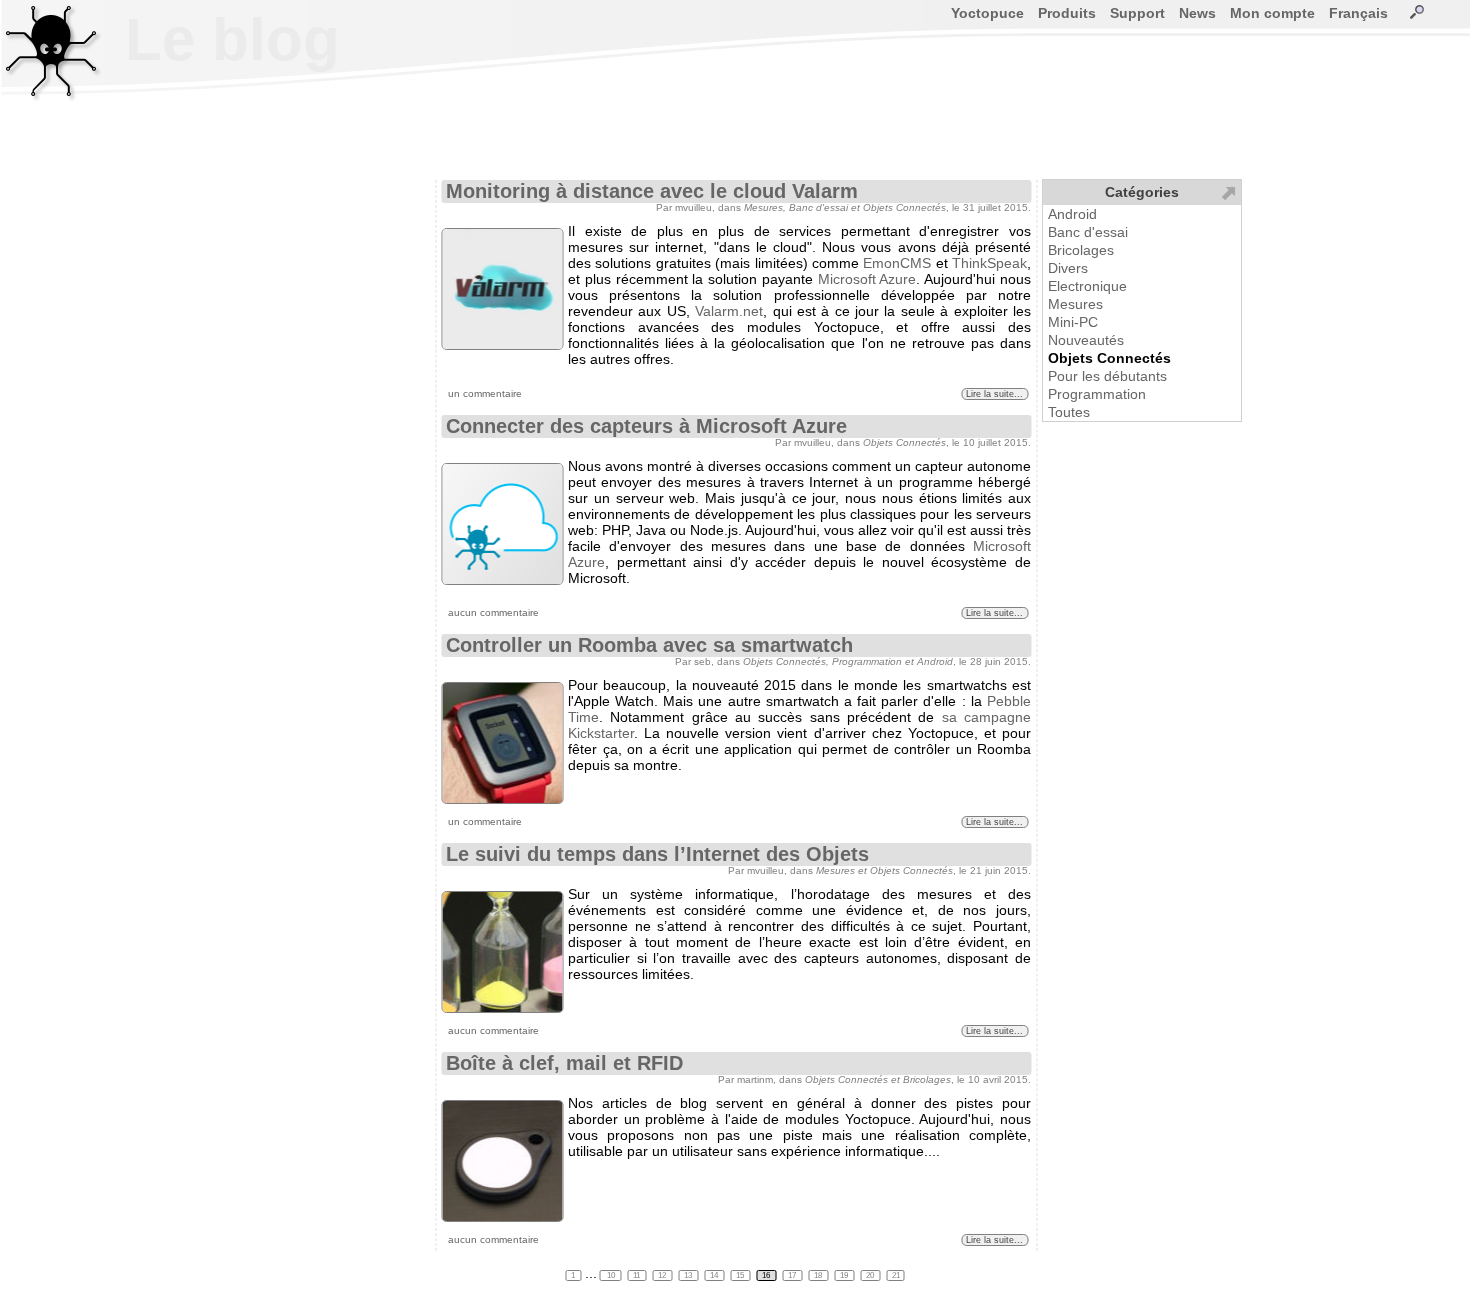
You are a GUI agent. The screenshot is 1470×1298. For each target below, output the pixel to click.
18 (819, 1275)
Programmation (1097, 394)
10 (611, 1275)
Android (1072, 214)
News (1197, 13)
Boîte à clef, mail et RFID (564, 1063)
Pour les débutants (1107, 376)
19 (845, 1275)
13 (689, 1275)
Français (1358, 13)
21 (896, 1275)
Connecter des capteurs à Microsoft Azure (646, 426)
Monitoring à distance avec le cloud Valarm (652, 191)
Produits (1067, 13)
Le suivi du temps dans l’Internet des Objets (657, 854)
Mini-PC (1073, 322)
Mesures (1075, 304)
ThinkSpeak (989, 263)
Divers (1068, 268)
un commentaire (485, 393)
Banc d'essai (1088, 232)
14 (715, 1275)
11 (637, 1275)
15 (741, 1275)
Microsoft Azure (867, 279)
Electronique (1087, 286)
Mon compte (1272, 13)
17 (793, 1275)
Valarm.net (729, 311)
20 (871, 1275)
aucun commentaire (493, 612)
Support (1137, 13)
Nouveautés (1086, 340)
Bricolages (1081, 250)
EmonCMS (897, 263)
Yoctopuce (987, 13)
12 (663, 1275)
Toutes (1069, 412)
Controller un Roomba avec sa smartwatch (649, 645)
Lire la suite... (994, 394)
